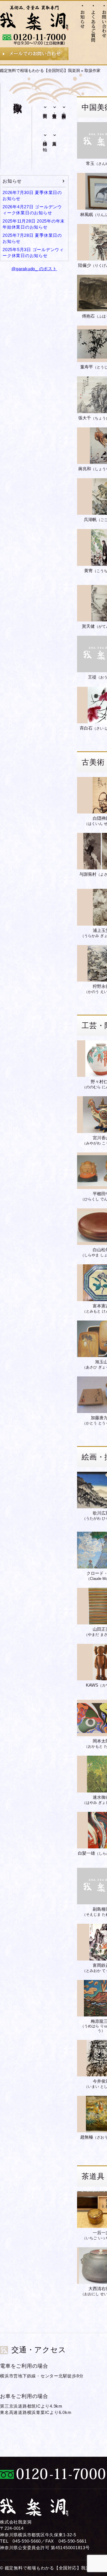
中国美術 (45, 111)
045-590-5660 (27, 2541)
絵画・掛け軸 (45, 141)
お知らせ (12, 181)
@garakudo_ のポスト (34, 269)
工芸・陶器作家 (64, 111)
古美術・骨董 (55, 111)
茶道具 (55, 138)
